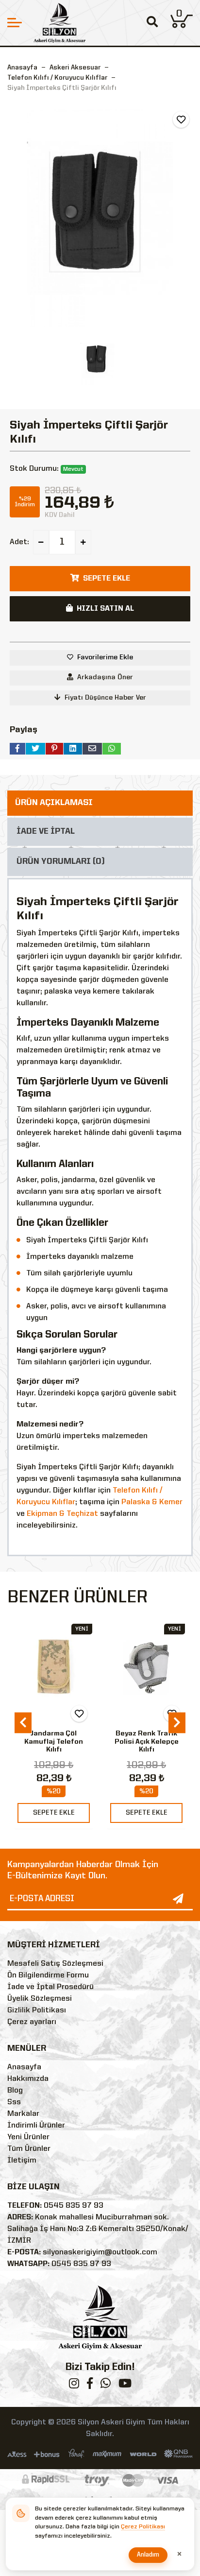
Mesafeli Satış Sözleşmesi (55, 1964)
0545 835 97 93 (74, 2206)
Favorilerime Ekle (105, 657)
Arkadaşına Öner (105, 677)
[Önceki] (23, 1723)
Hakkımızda (28, 2079)
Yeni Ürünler (28, 2137)
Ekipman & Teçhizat (62, 1514)
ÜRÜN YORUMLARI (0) (61, 862)
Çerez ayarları (32, 2022)
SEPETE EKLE (54, 1813)
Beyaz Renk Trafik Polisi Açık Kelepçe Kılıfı (147, 1742)
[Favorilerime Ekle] (181, 120)
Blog (15, 2091)
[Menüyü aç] (15, 23)
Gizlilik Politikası (37, 2010)
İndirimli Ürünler (36, 2126)
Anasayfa (22, 68)
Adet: (19, 542)
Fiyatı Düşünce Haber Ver (105, 698)
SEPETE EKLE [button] (107, 579)
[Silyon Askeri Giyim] (59, 23)
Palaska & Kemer (152, 1502)
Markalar (23, 2114)
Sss (14, 2102)
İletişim (22, 2161)
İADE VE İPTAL (46, 832)
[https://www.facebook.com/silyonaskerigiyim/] (90, 2386)
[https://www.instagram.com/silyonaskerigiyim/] (74, 2386)
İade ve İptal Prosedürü (50, 1987)
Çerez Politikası (143, 2527)
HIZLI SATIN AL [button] (105, 609)
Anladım (148, 2555)
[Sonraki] (177, 1723)
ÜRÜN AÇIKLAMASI (54, 803)
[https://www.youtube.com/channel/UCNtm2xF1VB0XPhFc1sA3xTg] (125, 2386)
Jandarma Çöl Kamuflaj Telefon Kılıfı (54, 1742)
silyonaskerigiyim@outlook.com (100, 2252)
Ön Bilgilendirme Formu (48, 1975)
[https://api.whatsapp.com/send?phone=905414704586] (106, 2386)
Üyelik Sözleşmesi (40, 1999)
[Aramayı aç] (152, 23)
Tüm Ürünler (29, 2149)
